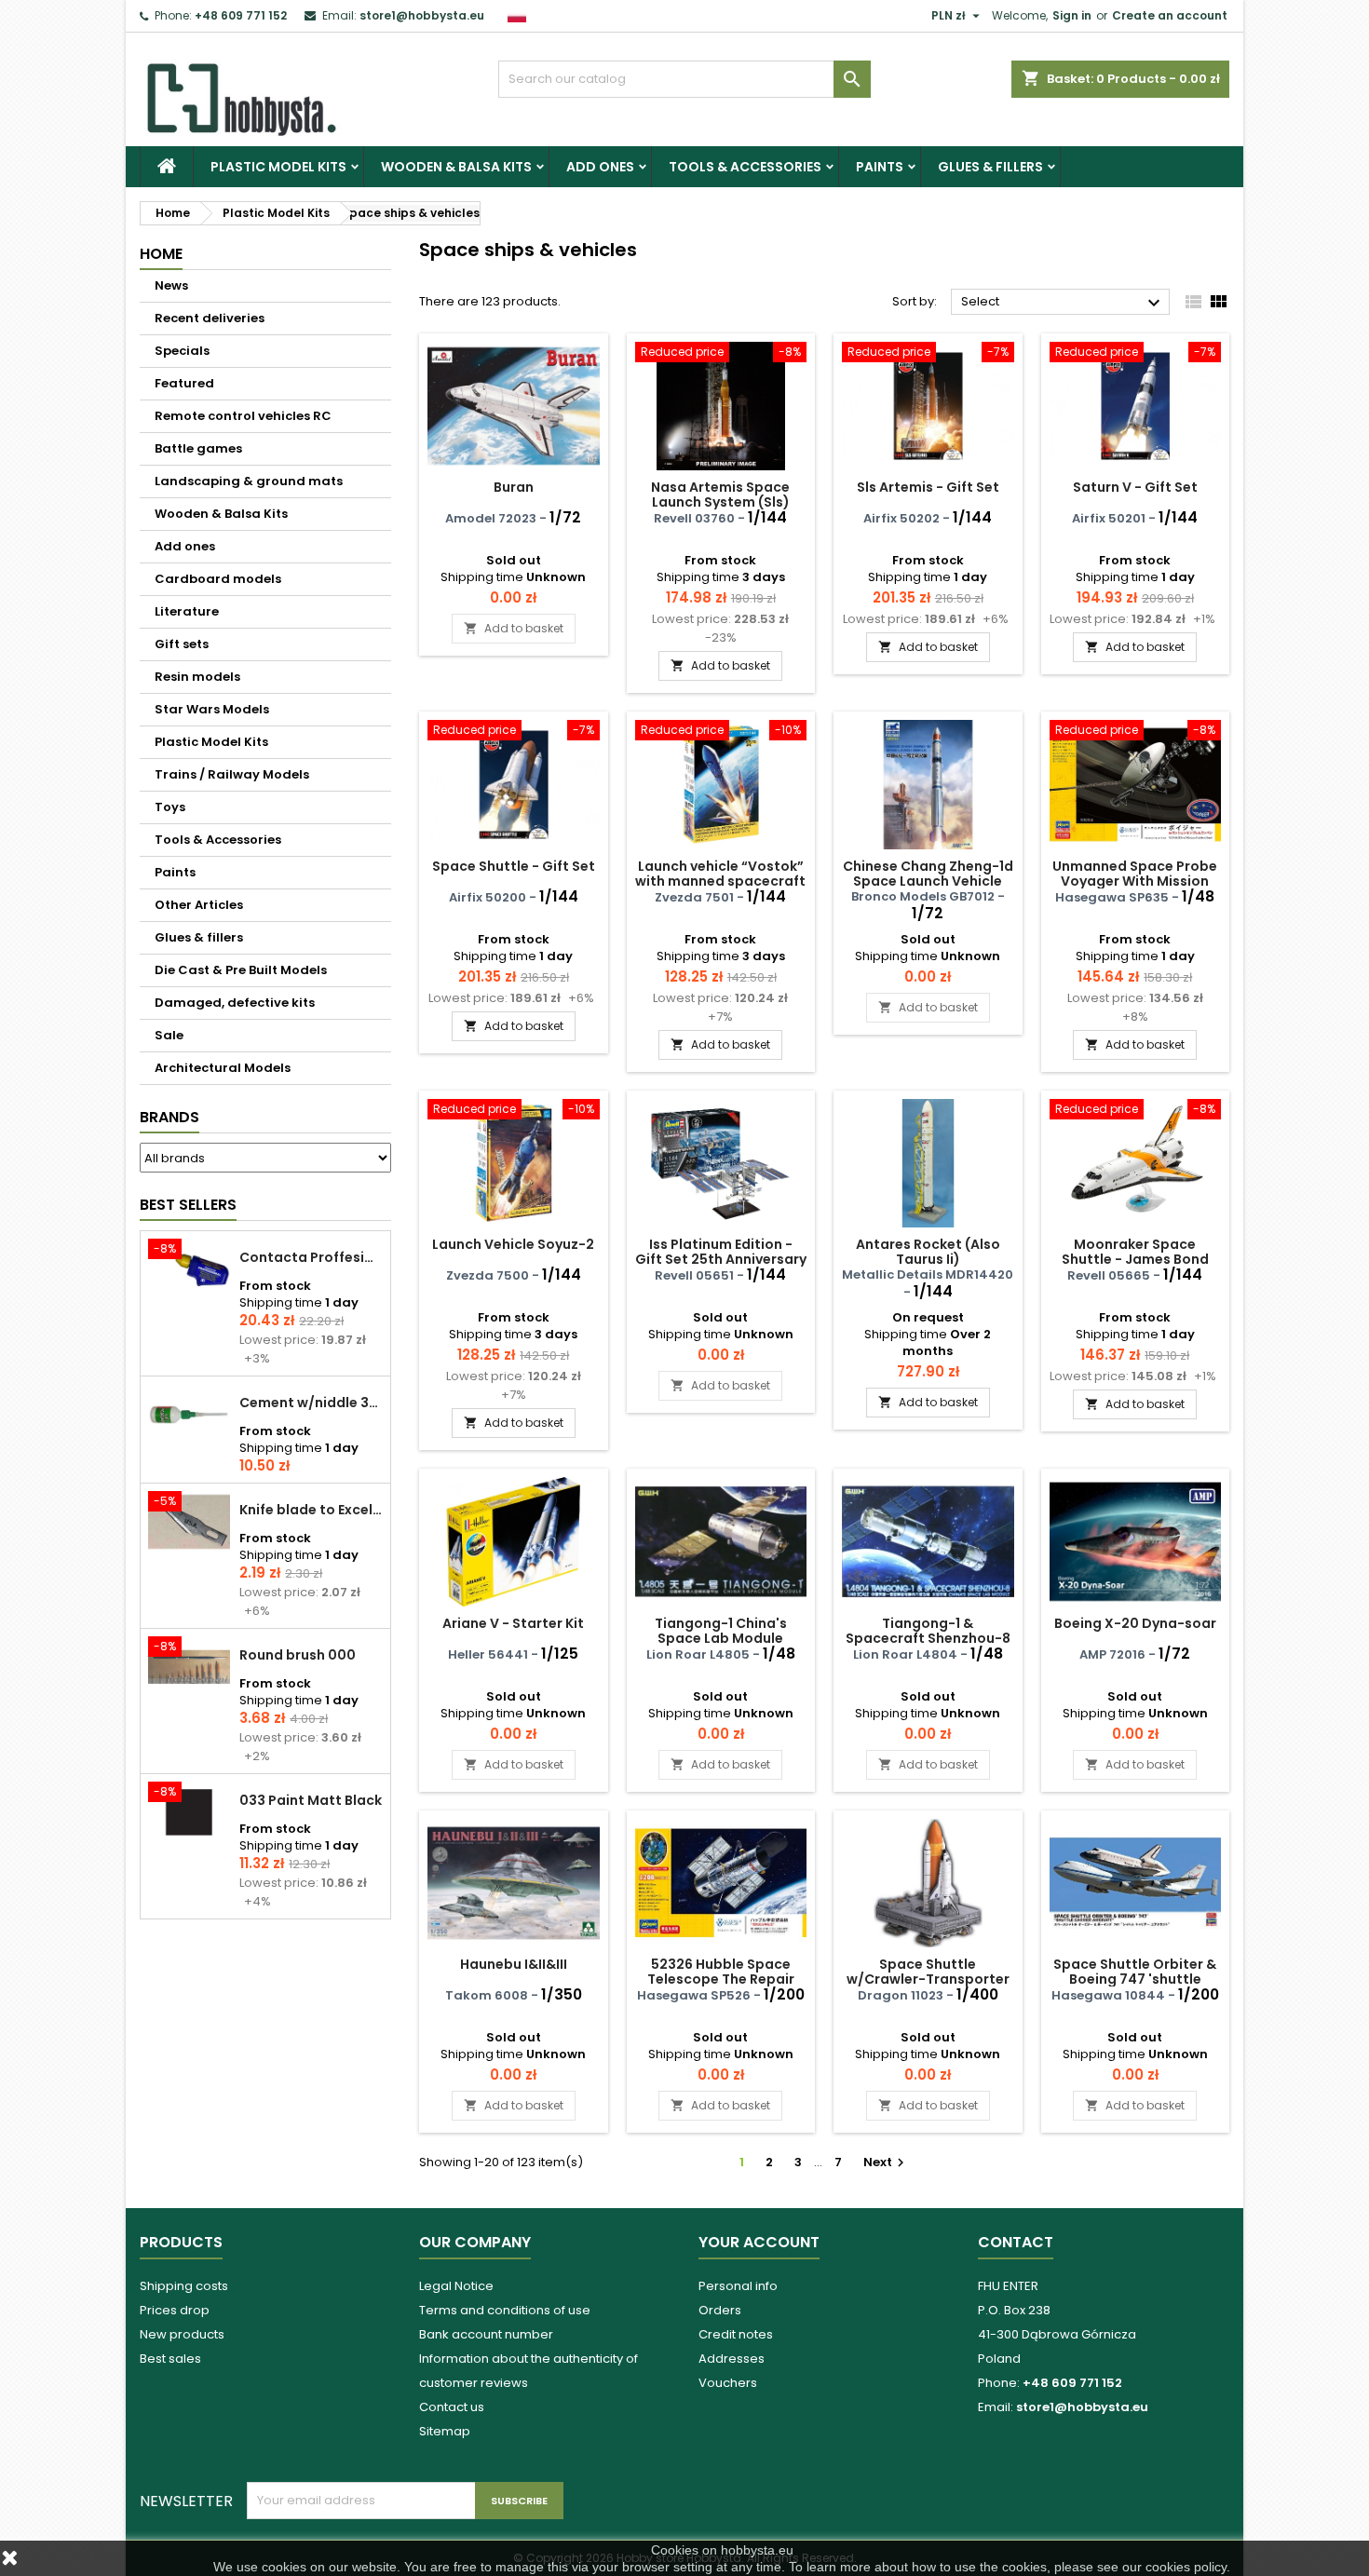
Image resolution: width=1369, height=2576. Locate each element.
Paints (880, 167)
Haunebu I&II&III (514, 1964)
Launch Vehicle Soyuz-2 (513, 1244)
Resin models (197, 677)
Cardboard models (218, 579)
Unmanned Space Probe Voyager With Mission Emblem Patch (1135, 881)
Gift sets (182, 644)
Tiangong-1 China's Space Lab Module (721, 1631)
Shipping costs (184, 2286)
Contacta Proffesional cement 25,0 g (311, 1257)
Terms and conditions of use (505, 2310)
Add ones (600, 167)
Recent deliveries (210, 318)
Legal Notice (456, 2286)
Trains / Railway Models (232, 774)
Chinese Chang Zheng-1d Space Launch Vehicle (928, 874)
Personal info (738, 2286)
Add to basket (514, 628)
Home (161, 254)
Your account (759, 2242)
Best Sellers (188, 1205)
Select (1063, 303)
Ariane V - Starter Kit (513, 1623)
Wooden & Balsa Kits (456, 167)
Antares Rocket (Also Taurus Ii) (928, 1252)
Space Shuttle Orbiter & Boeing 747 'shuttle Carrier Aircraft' (1135, 1979)
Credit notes (736, 2334)
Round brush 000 (298, 1655)
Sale (169, 1035)
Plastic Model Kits (278, 167)
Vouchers (728, 2383)
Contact (1016, 2242)
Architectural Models (223, 1068)
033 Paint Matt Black (311, 1800)
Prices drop (175, 2310)
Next (886, 2162)
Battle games (198, 448)
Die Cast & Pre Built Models (241, 970)
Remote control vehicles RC (243, 416)
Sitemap (445, 2431)
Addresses (732, 2359)
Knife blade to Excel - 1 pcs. (311, 1510)
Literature (187, 611)
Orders (720, 2310)
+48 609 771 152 (241, 15)
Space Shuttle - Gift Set (514, 866)
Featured (184, 383)
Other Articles (199, 905)
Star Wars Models (212, 709)
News (171, 285)
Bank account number (486, 2334)
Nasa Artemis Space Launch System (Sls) (720, 495)
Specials (182, 351)
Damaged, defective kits (235, 1003)
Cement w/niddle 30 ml (311, 1403)
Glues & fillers (990, 167)
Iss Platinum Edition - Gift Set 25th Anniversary (721, 1252)
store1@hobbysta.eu (422, 15)
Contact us (452, 2407)
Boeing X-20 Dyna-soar (1135, 1623)
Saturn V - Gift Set (1135, 487)
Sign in (1072, 15)
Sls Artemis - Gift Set (928, 487)
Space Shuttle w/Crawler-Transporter (928, 1972)
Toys (170, 807)
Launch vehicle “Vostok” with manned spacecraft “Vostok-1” (720, 881)
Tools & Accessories (745, 167)
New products (182, 2334)
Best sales (170, 2359)
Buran (514, 487)
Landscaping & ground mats (249, 481)
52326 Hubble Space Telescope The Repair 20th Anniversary (721, 1979)
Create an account (1170, 15)
